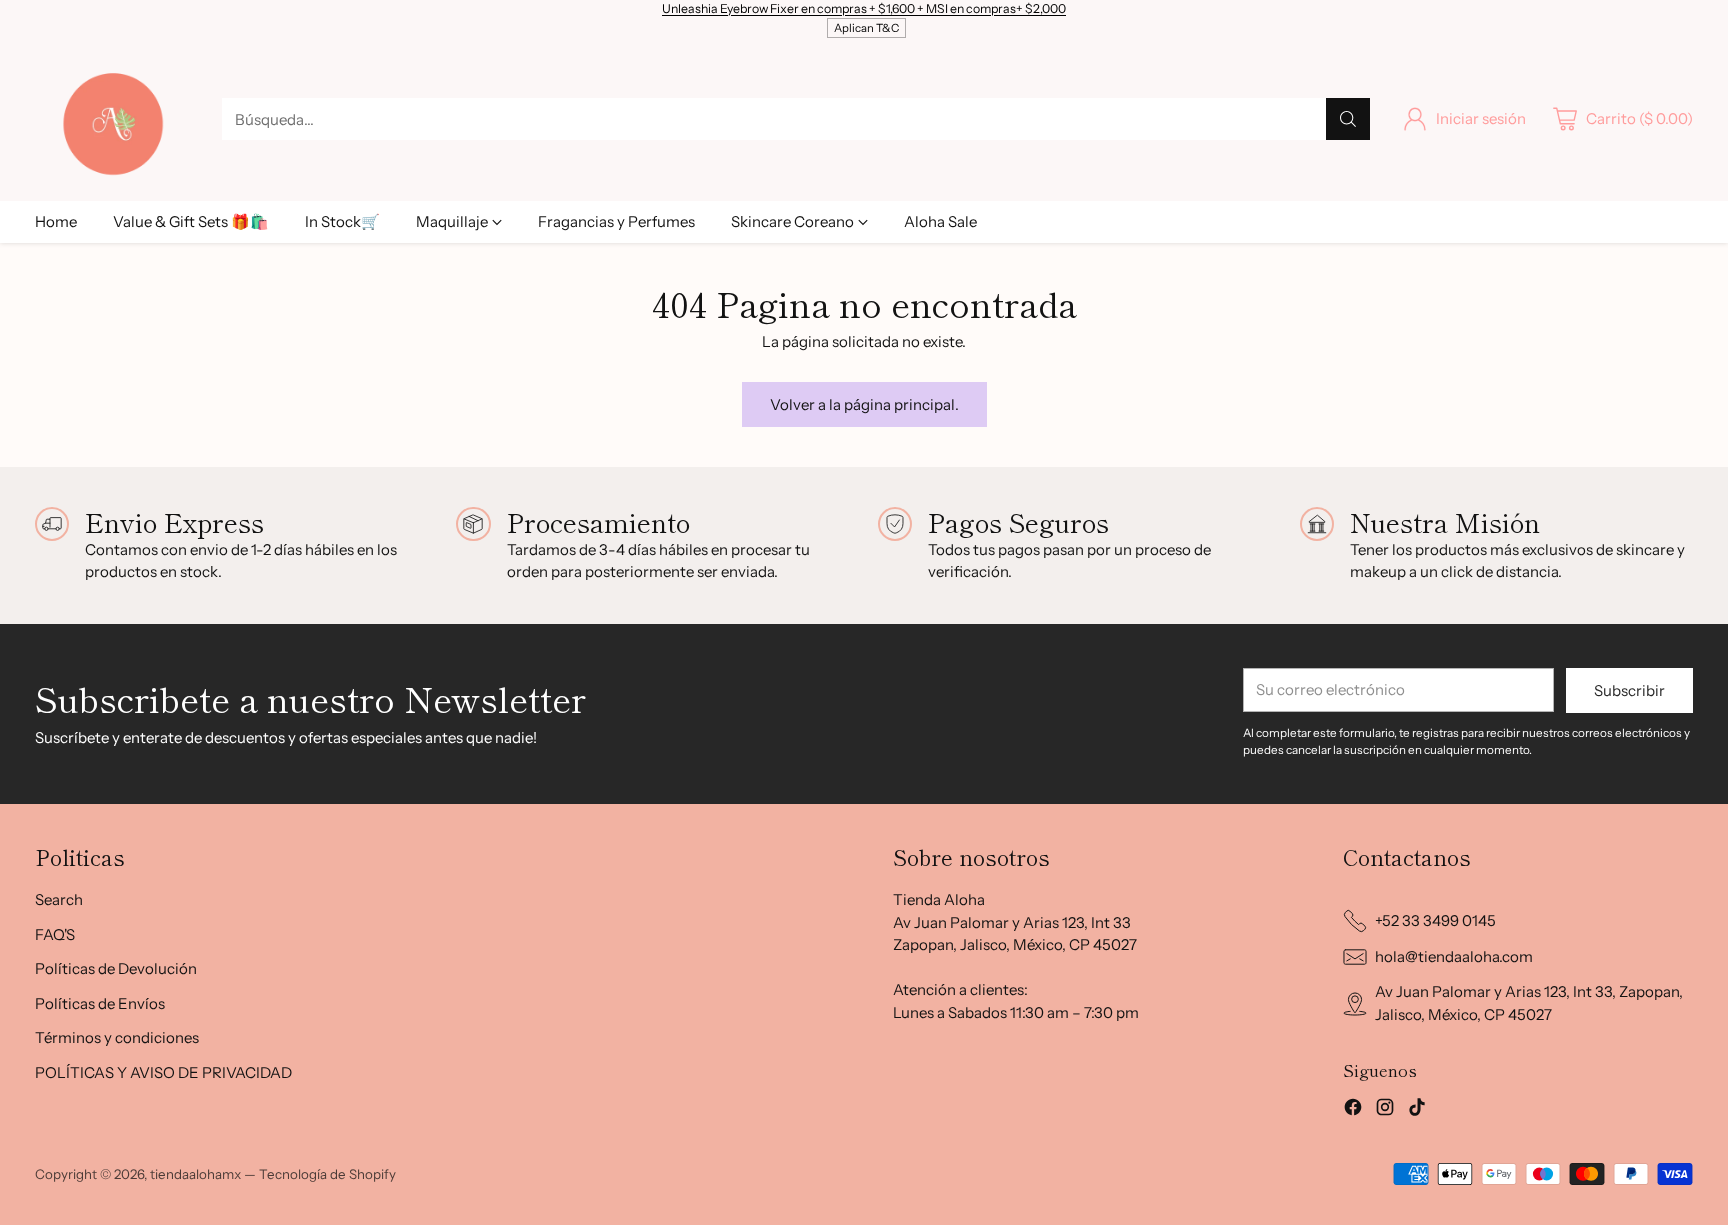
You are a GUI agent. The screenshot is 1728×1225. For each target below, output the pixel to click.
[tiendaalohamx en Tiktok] (1417, 1110)
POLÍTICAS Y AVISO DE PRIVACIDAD (163, 1072)
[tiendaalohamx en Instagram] (1385, 1110)
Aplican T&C (866, 28)
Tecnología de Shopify (327, 1174)
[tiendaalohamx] (112, 119)
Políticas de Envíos (100, 1003)
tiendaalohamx (195, 1174)
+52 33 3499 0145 (1435, 920)
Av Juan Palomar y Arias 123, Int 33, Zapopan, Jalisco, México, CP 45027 (1529, 1003)
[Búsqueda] (1348, 119)
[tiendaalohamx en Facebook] (1353, 1110)
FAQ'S (55, 934)
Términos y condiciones (117, 1037)
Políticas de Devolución (116, 968)
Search (59, 899)
